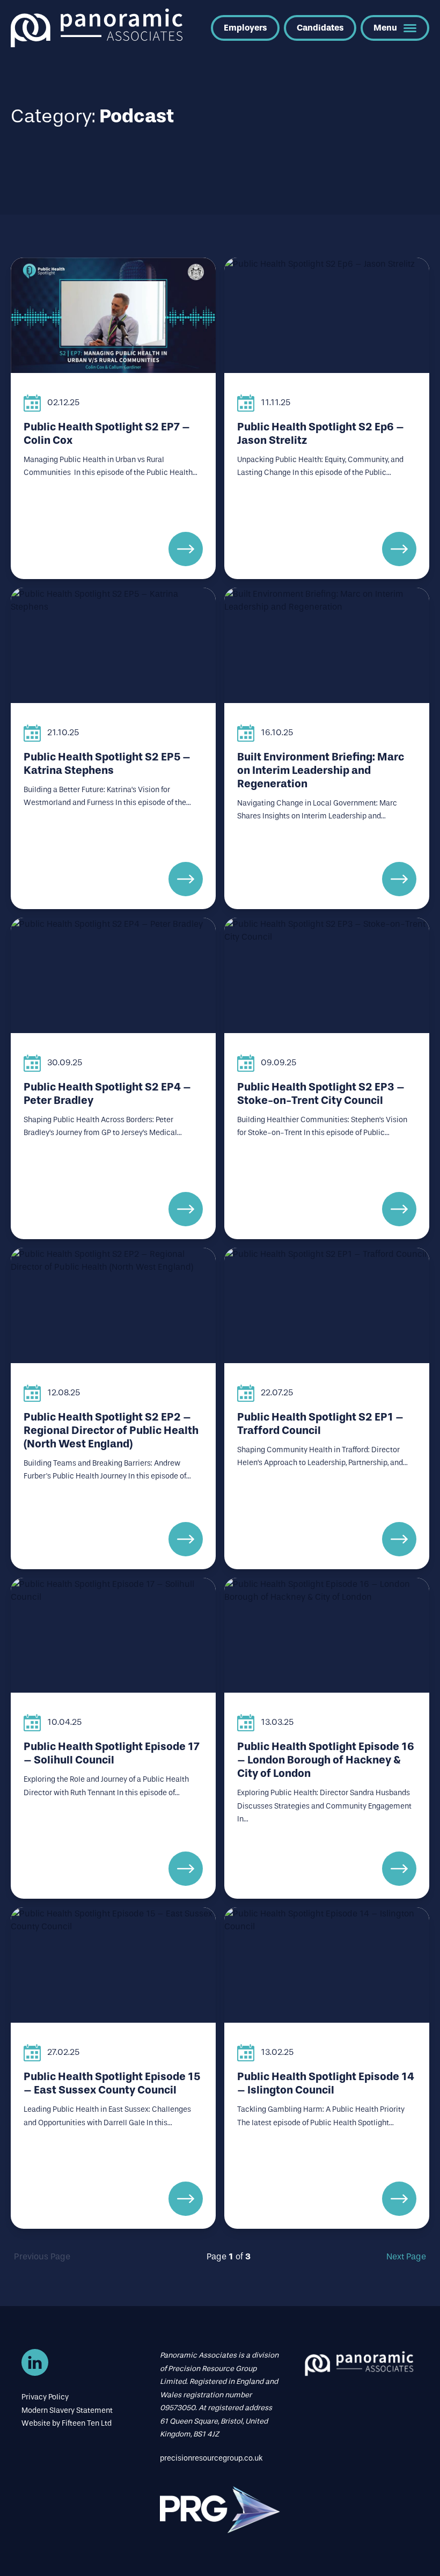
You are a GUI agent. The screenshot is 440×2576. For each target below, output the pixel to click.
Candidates (320, 28)
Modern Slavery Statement (67, 2410)
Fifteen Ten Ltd (87, 2423)
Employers (245, 28)
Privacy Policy (45, 2397)
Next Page (406, 2256)
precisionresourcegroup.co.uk (211, 2458)
